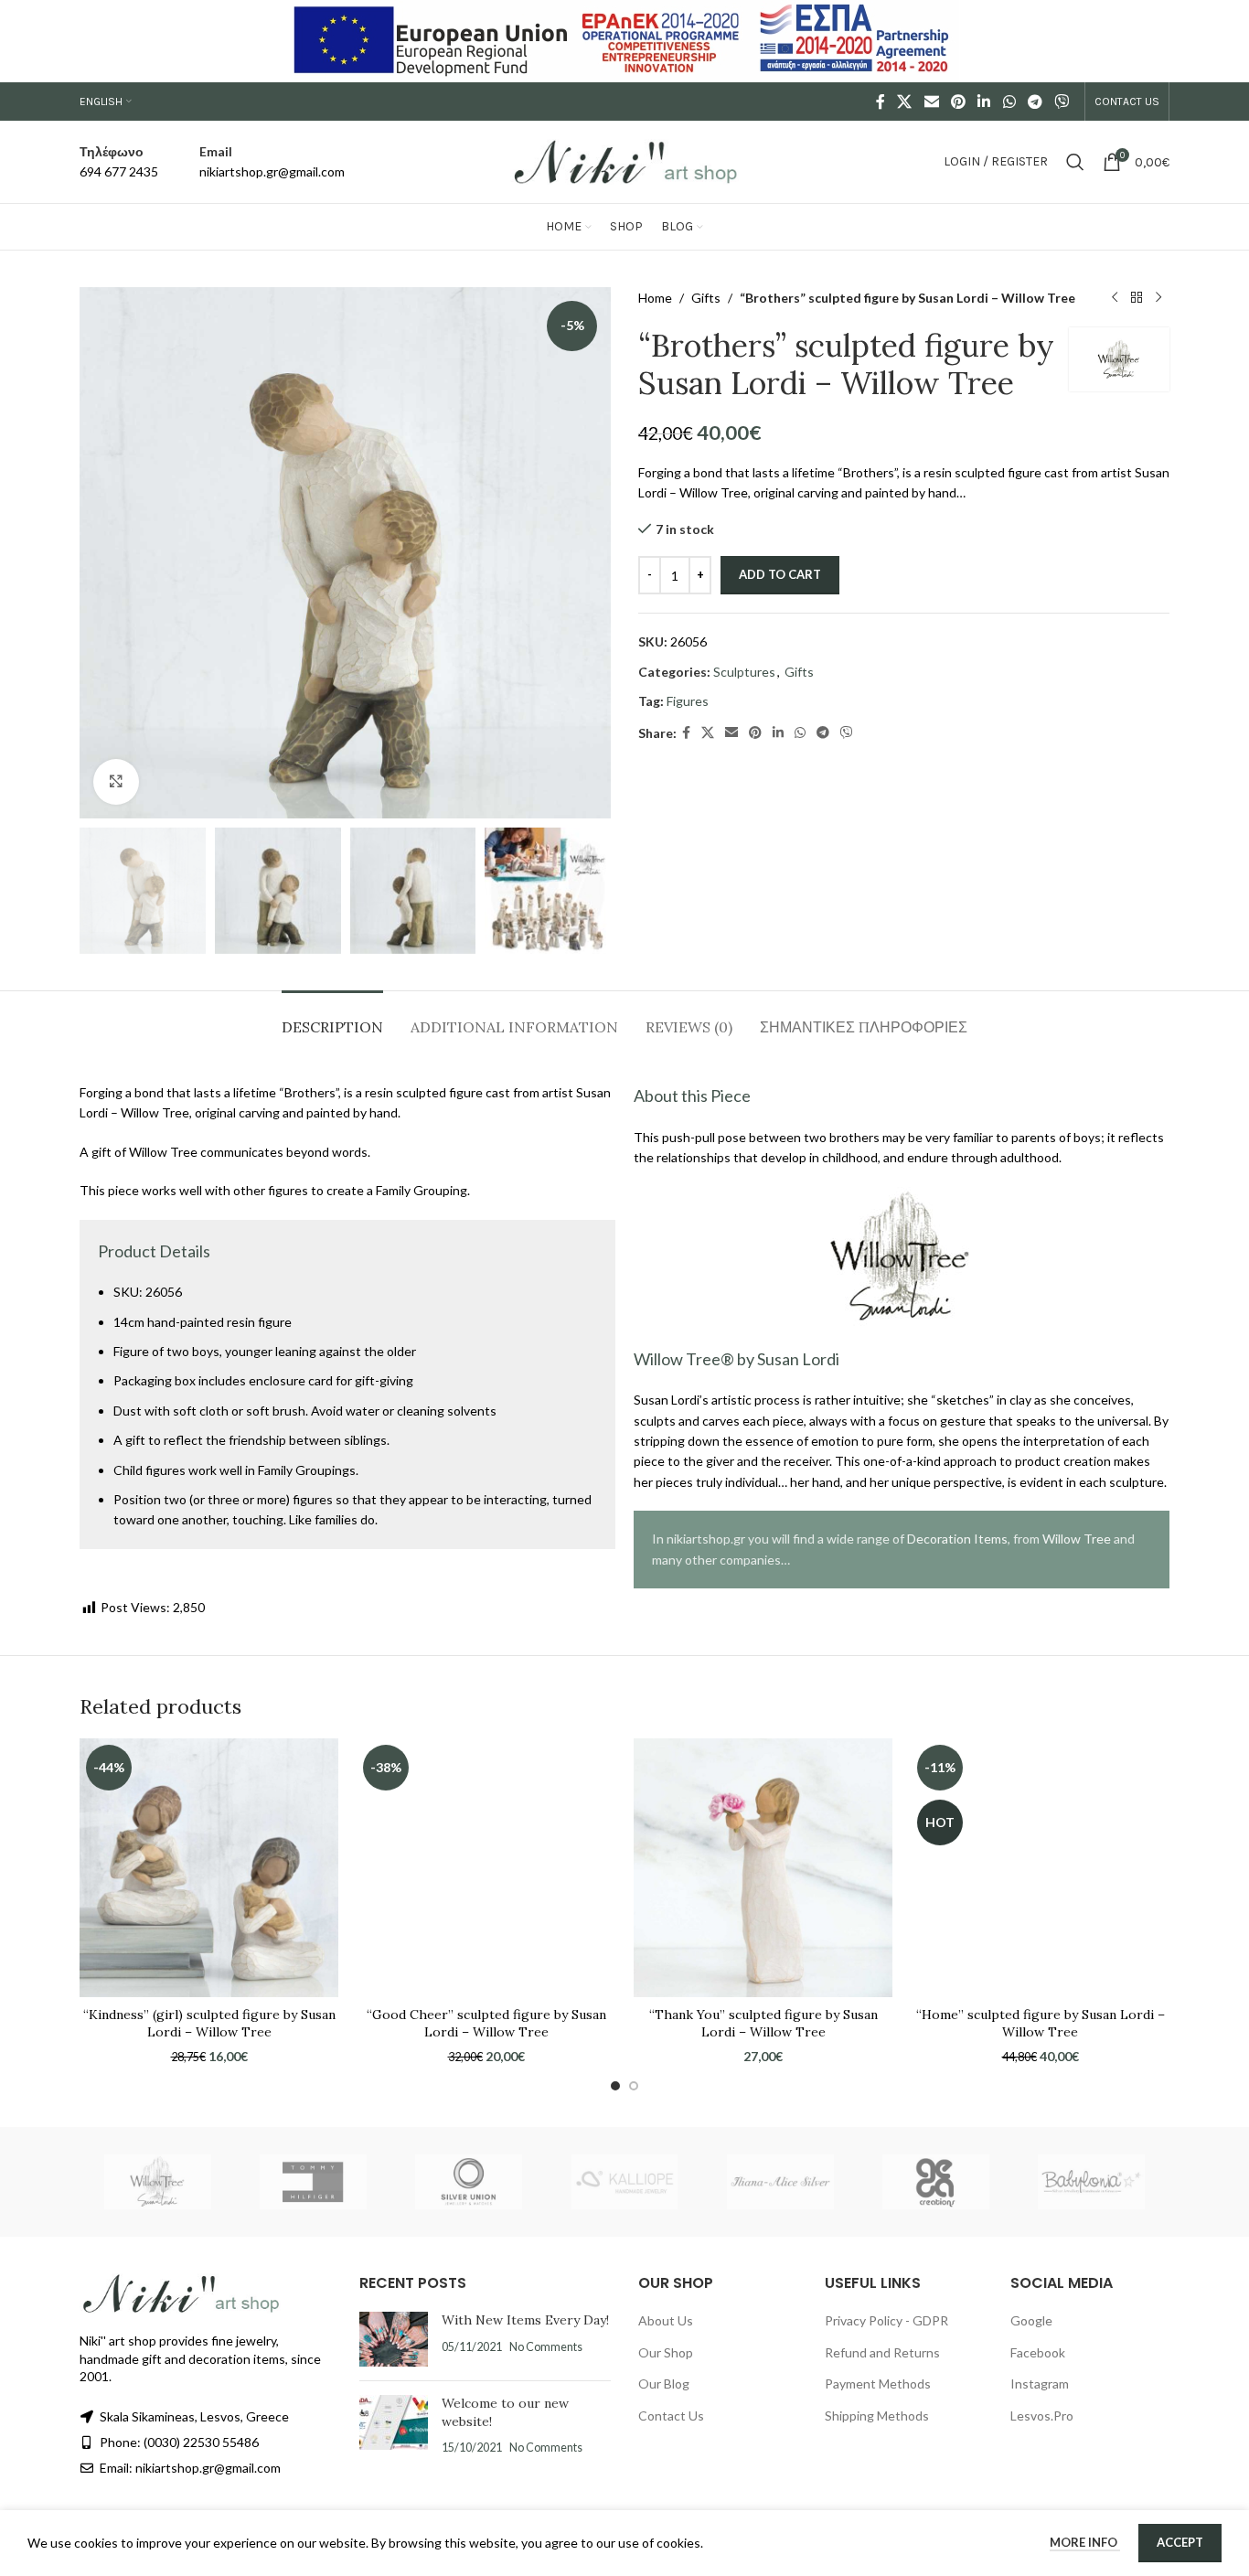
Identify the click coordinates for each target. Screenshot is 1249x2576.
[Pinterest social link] (958, 102)
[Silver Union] (469, 2182)
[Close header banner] (1226, 41)
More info (1085, 2542)
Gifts (706, 298)
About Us (666, 2320)
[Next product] (1158, 298)
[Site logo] (624, 160)
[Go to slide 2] (634, 2086)
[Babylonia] (1092, 2182)
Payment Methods (878, 2384)
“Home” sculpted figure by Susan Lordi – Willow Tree (1041, 2024)
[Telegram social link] (1035, 102)
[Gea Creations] (935, 2182)
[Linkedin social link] (984, 102)
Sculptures (744, 672)
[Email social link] (931, 102)
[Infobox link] (119, 162)
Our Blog (664, 2384)
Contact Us (671, 2416)
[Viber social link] (1062, 102)
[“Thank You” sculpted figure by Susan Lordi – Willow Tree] (763, 1868)
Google (1031, 2320)
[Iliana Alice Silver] (780, 2182)
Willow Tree (1077, 1539)
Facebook (1038, 2352)
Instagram (1040, 2384)
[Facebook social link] (881, 102)
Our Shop (666, 2352)
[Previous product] (1115, 298)
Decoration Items (957, 1539)
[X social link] (905, 102)
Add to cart (780, 574)
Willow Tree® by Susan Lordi (737, 1359)
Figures (688, 701)
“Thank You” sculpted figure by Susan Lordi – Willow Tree (763, 2024)
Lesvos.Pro (1042, 2416)
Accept (1180, 2542)
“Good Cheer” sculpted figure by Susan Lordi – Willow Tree (486, 2024)
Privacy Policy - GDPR (886, 2320)
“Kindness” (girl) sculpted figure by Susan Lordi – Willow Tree (209, 2024)
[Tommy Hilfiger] (313, 2182)
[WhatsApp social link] (1009, 102)
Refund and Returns (882, 2352)
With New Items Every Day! (525, 2320)
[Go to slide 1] (615, 2086)
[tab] (332, 1018)
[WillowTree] (157, 2182)
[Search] (1075, 162)
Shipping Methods (877, 2416)
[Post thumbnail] (394, 2339)
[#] (116, 782)
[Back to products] (1137, 298)
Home (655, 298)
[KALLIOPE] (624, 2182)
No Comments (546, 2347)
